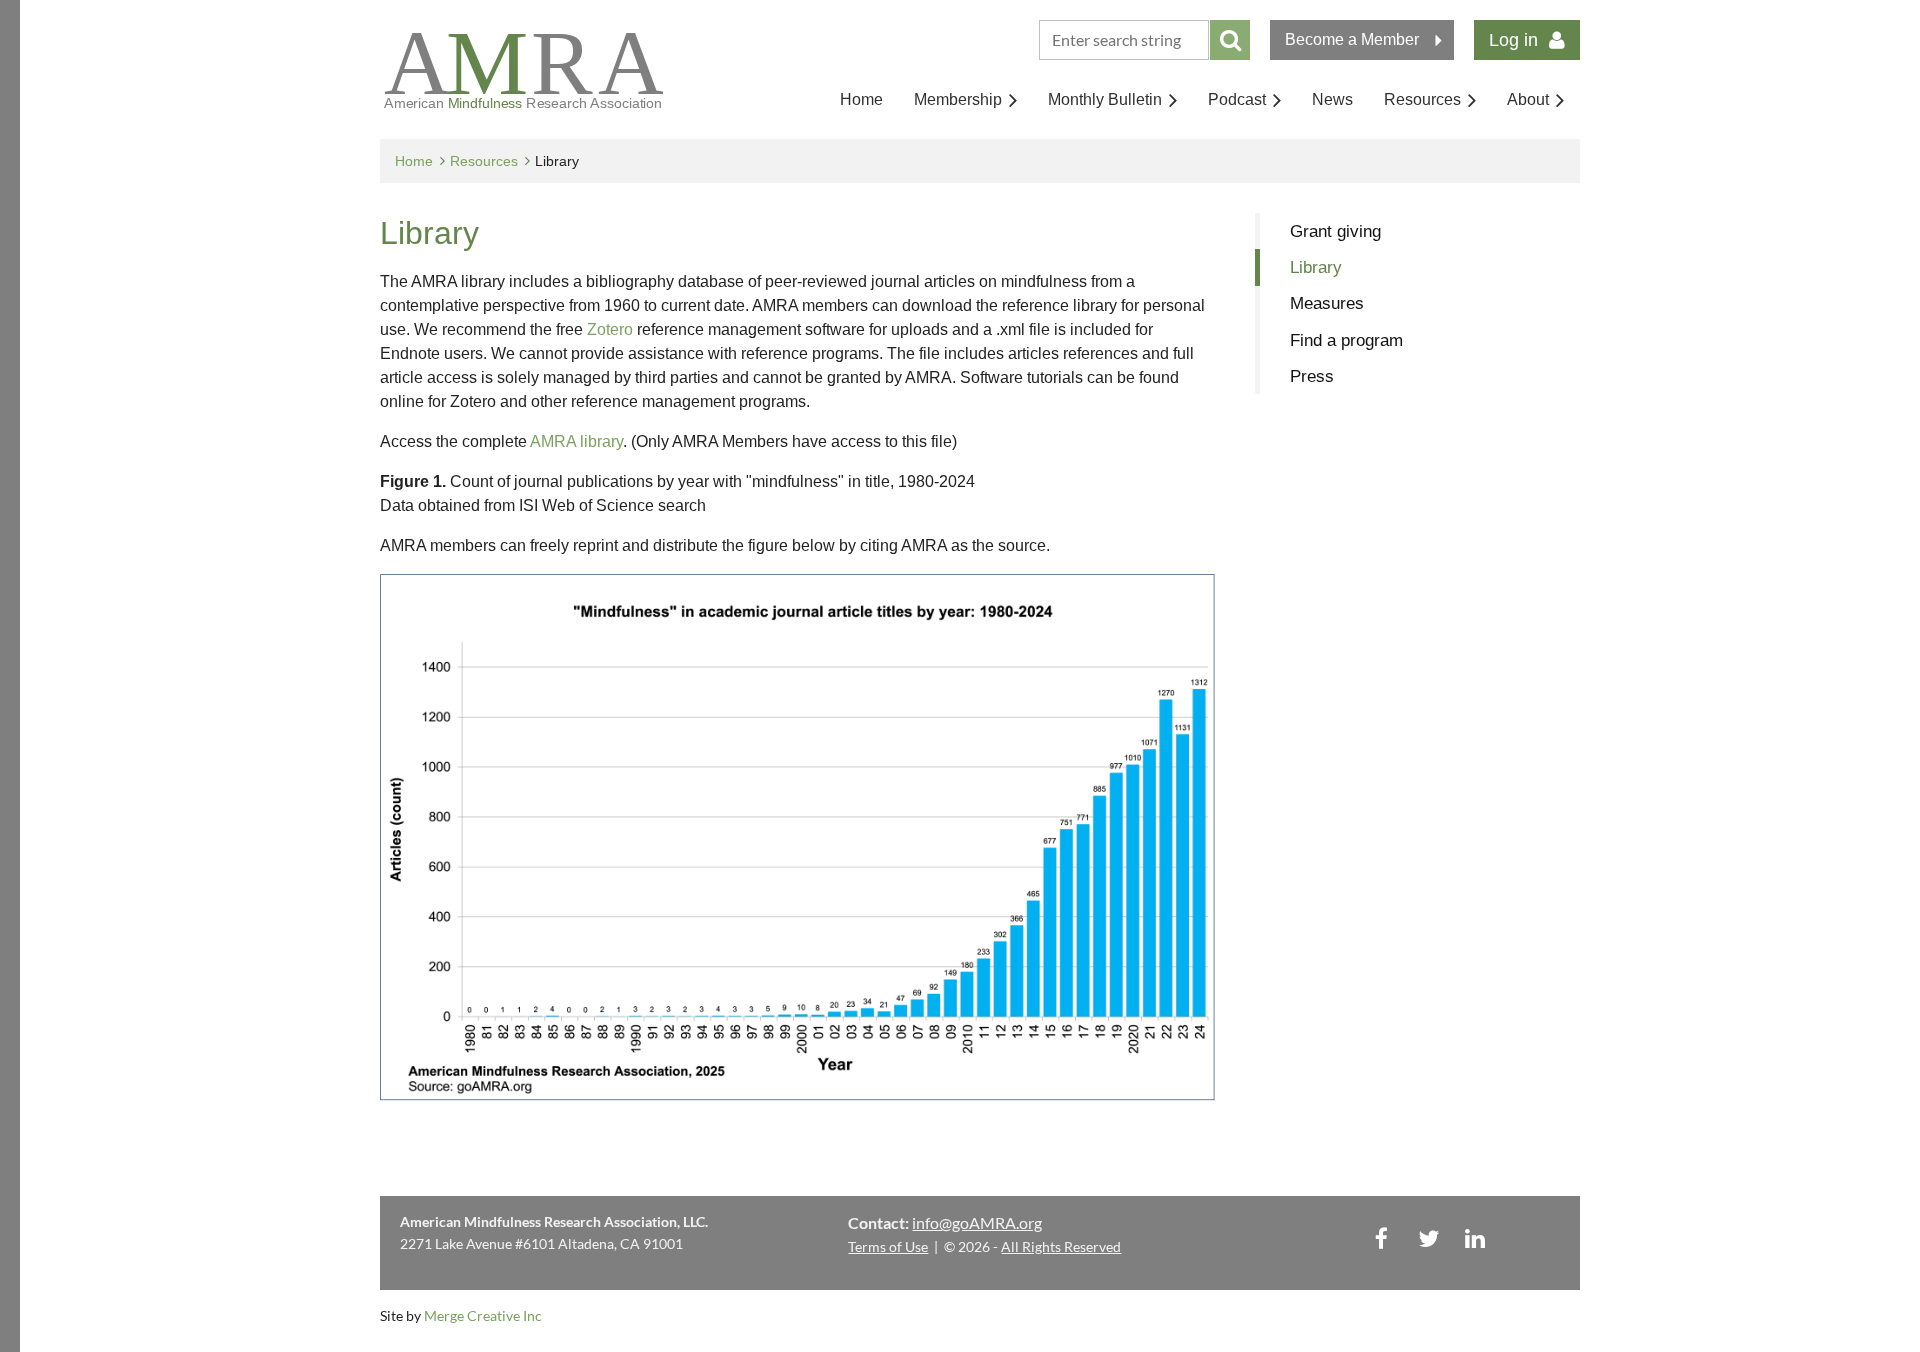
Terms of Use (888, 1246)
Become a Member (1352, 39)
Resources (484, 161)
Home (414, 161)
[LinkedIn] (1475, 1238)
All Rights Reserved (1061, 1246)
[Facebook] (1381, 1238)
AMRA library (576, 441)
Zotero (610, 329)
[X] (1428, 1238)
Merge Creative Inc (483, 1315)
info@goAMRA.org (977, 1222)
